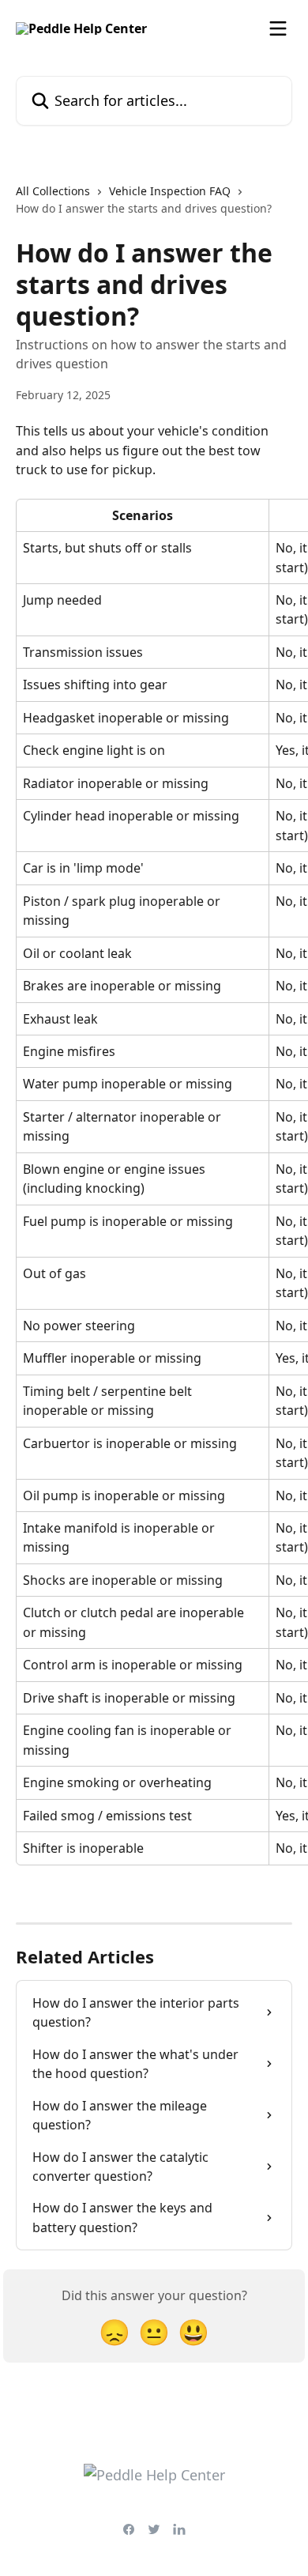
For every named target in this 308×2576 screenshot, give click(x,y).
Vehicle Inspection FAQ (170, 191)
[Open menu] (278, 28)
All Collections (53, 191)
